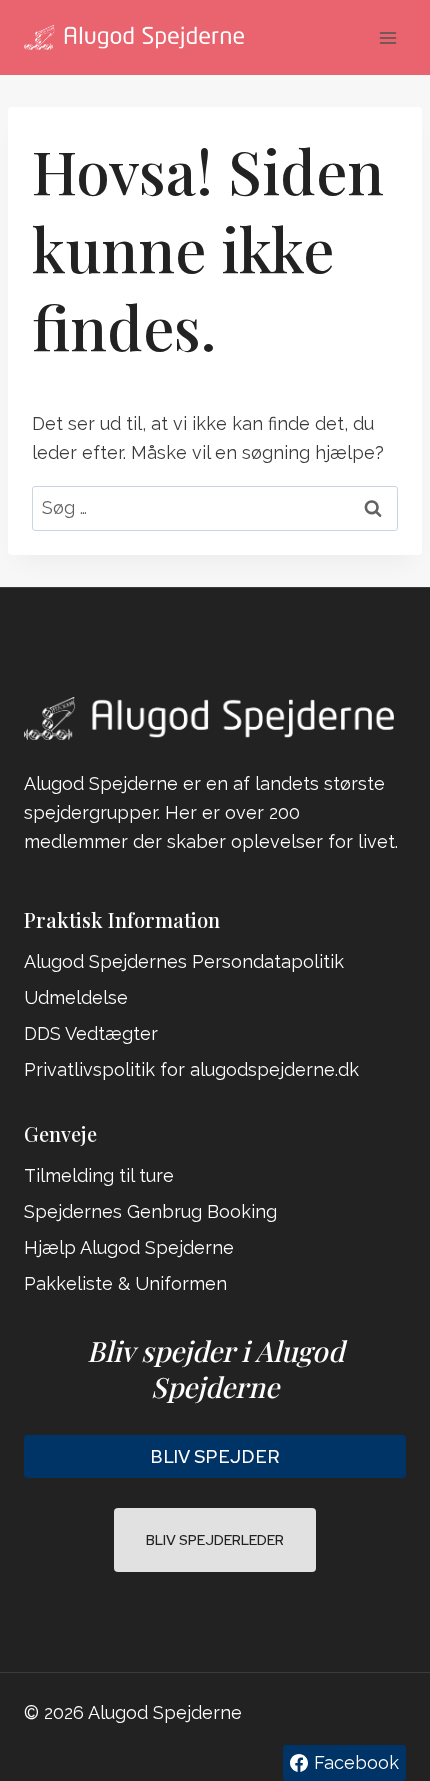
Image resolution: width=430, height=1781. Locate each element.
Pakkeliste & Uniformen (125, 1283)
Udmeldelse (76, 997)
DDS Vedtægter (91, 1033)
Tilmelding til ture (99, 1175)
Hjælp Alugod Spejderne (129, 1247)
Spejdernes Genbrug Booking (150, 1211)
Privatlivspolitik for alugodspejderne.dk (191, 1069)
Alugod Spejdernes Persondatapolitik (184, 961)
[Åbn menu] (387, 37)
